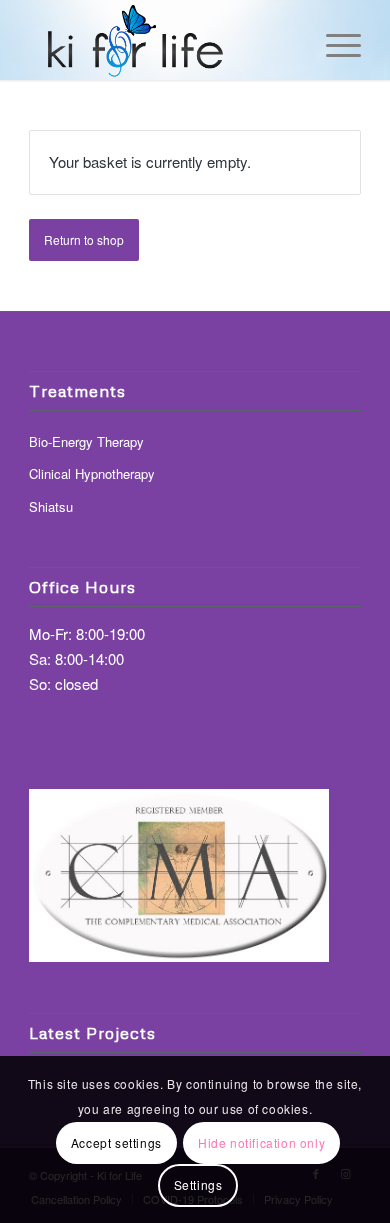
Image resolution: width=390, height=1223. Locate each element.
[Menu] (333, 40)
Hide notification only (261, 1142)
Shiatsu (51, 506)
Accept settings (116, 1142)
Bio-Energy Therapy (86, 441)
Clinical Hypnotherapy (92, 473)
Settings (198, 1184)
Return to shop (84, 239)
